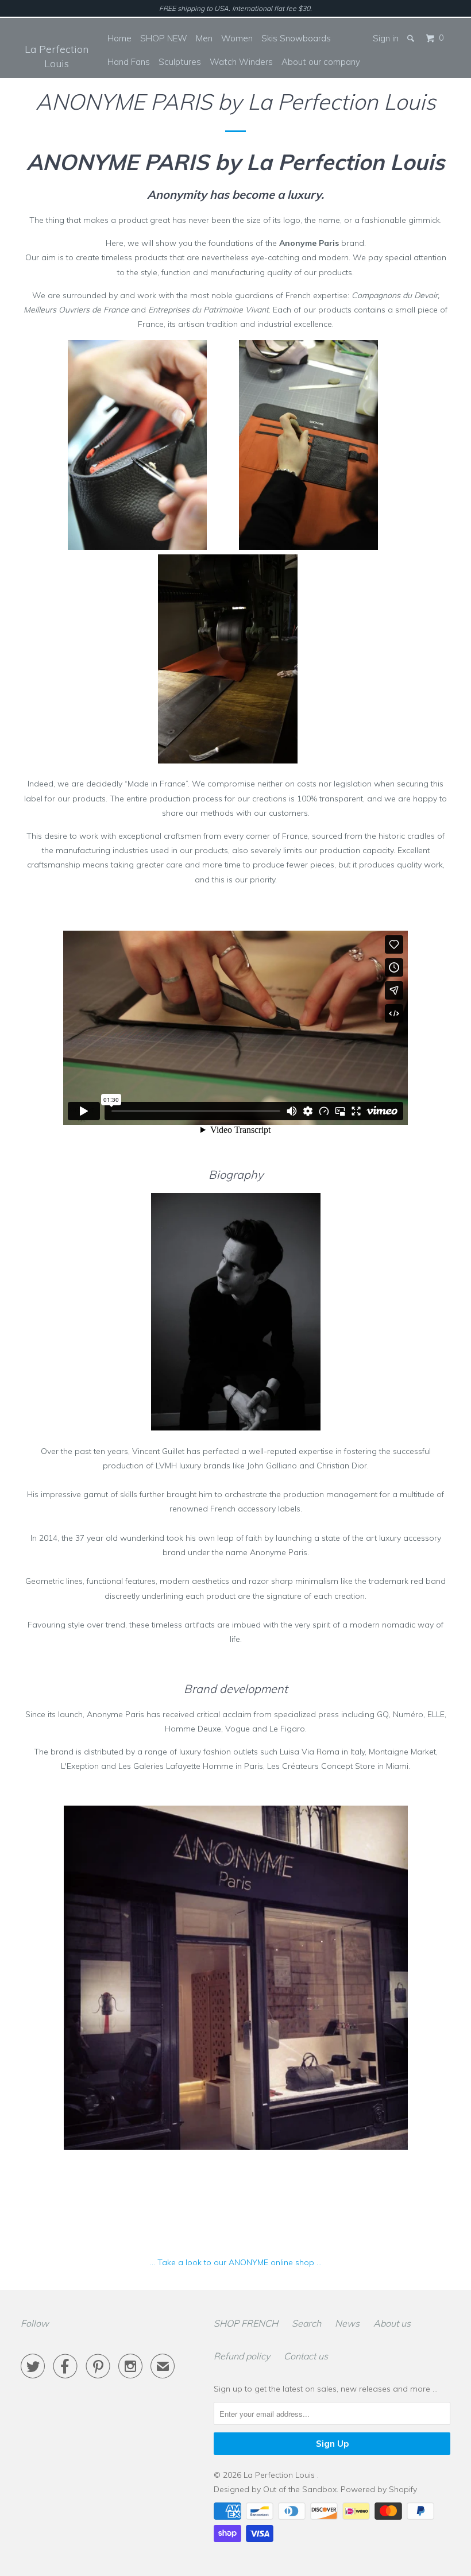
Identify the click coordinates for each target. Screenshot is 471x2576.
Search (306, 2323)
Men (204, 38)
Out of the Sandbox (300, 2489)
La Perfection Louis (57, 56)
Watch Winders (241, 62)
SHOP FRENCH (246, 2323)
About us (392, 2323)
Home (119, 38)
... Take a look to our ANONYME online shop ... (236, 2262)
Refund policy (242, 2356)
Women (237, 38)
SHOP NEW (164, 38)
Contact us (306, 2356)
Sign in (386, 38)
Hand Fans (129, 62)
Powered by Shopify (379, 2489)
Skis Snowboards (296, 38)
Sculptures (180, 62)
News (347, 2323)
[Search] (412, 38)
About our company (321, 62)
